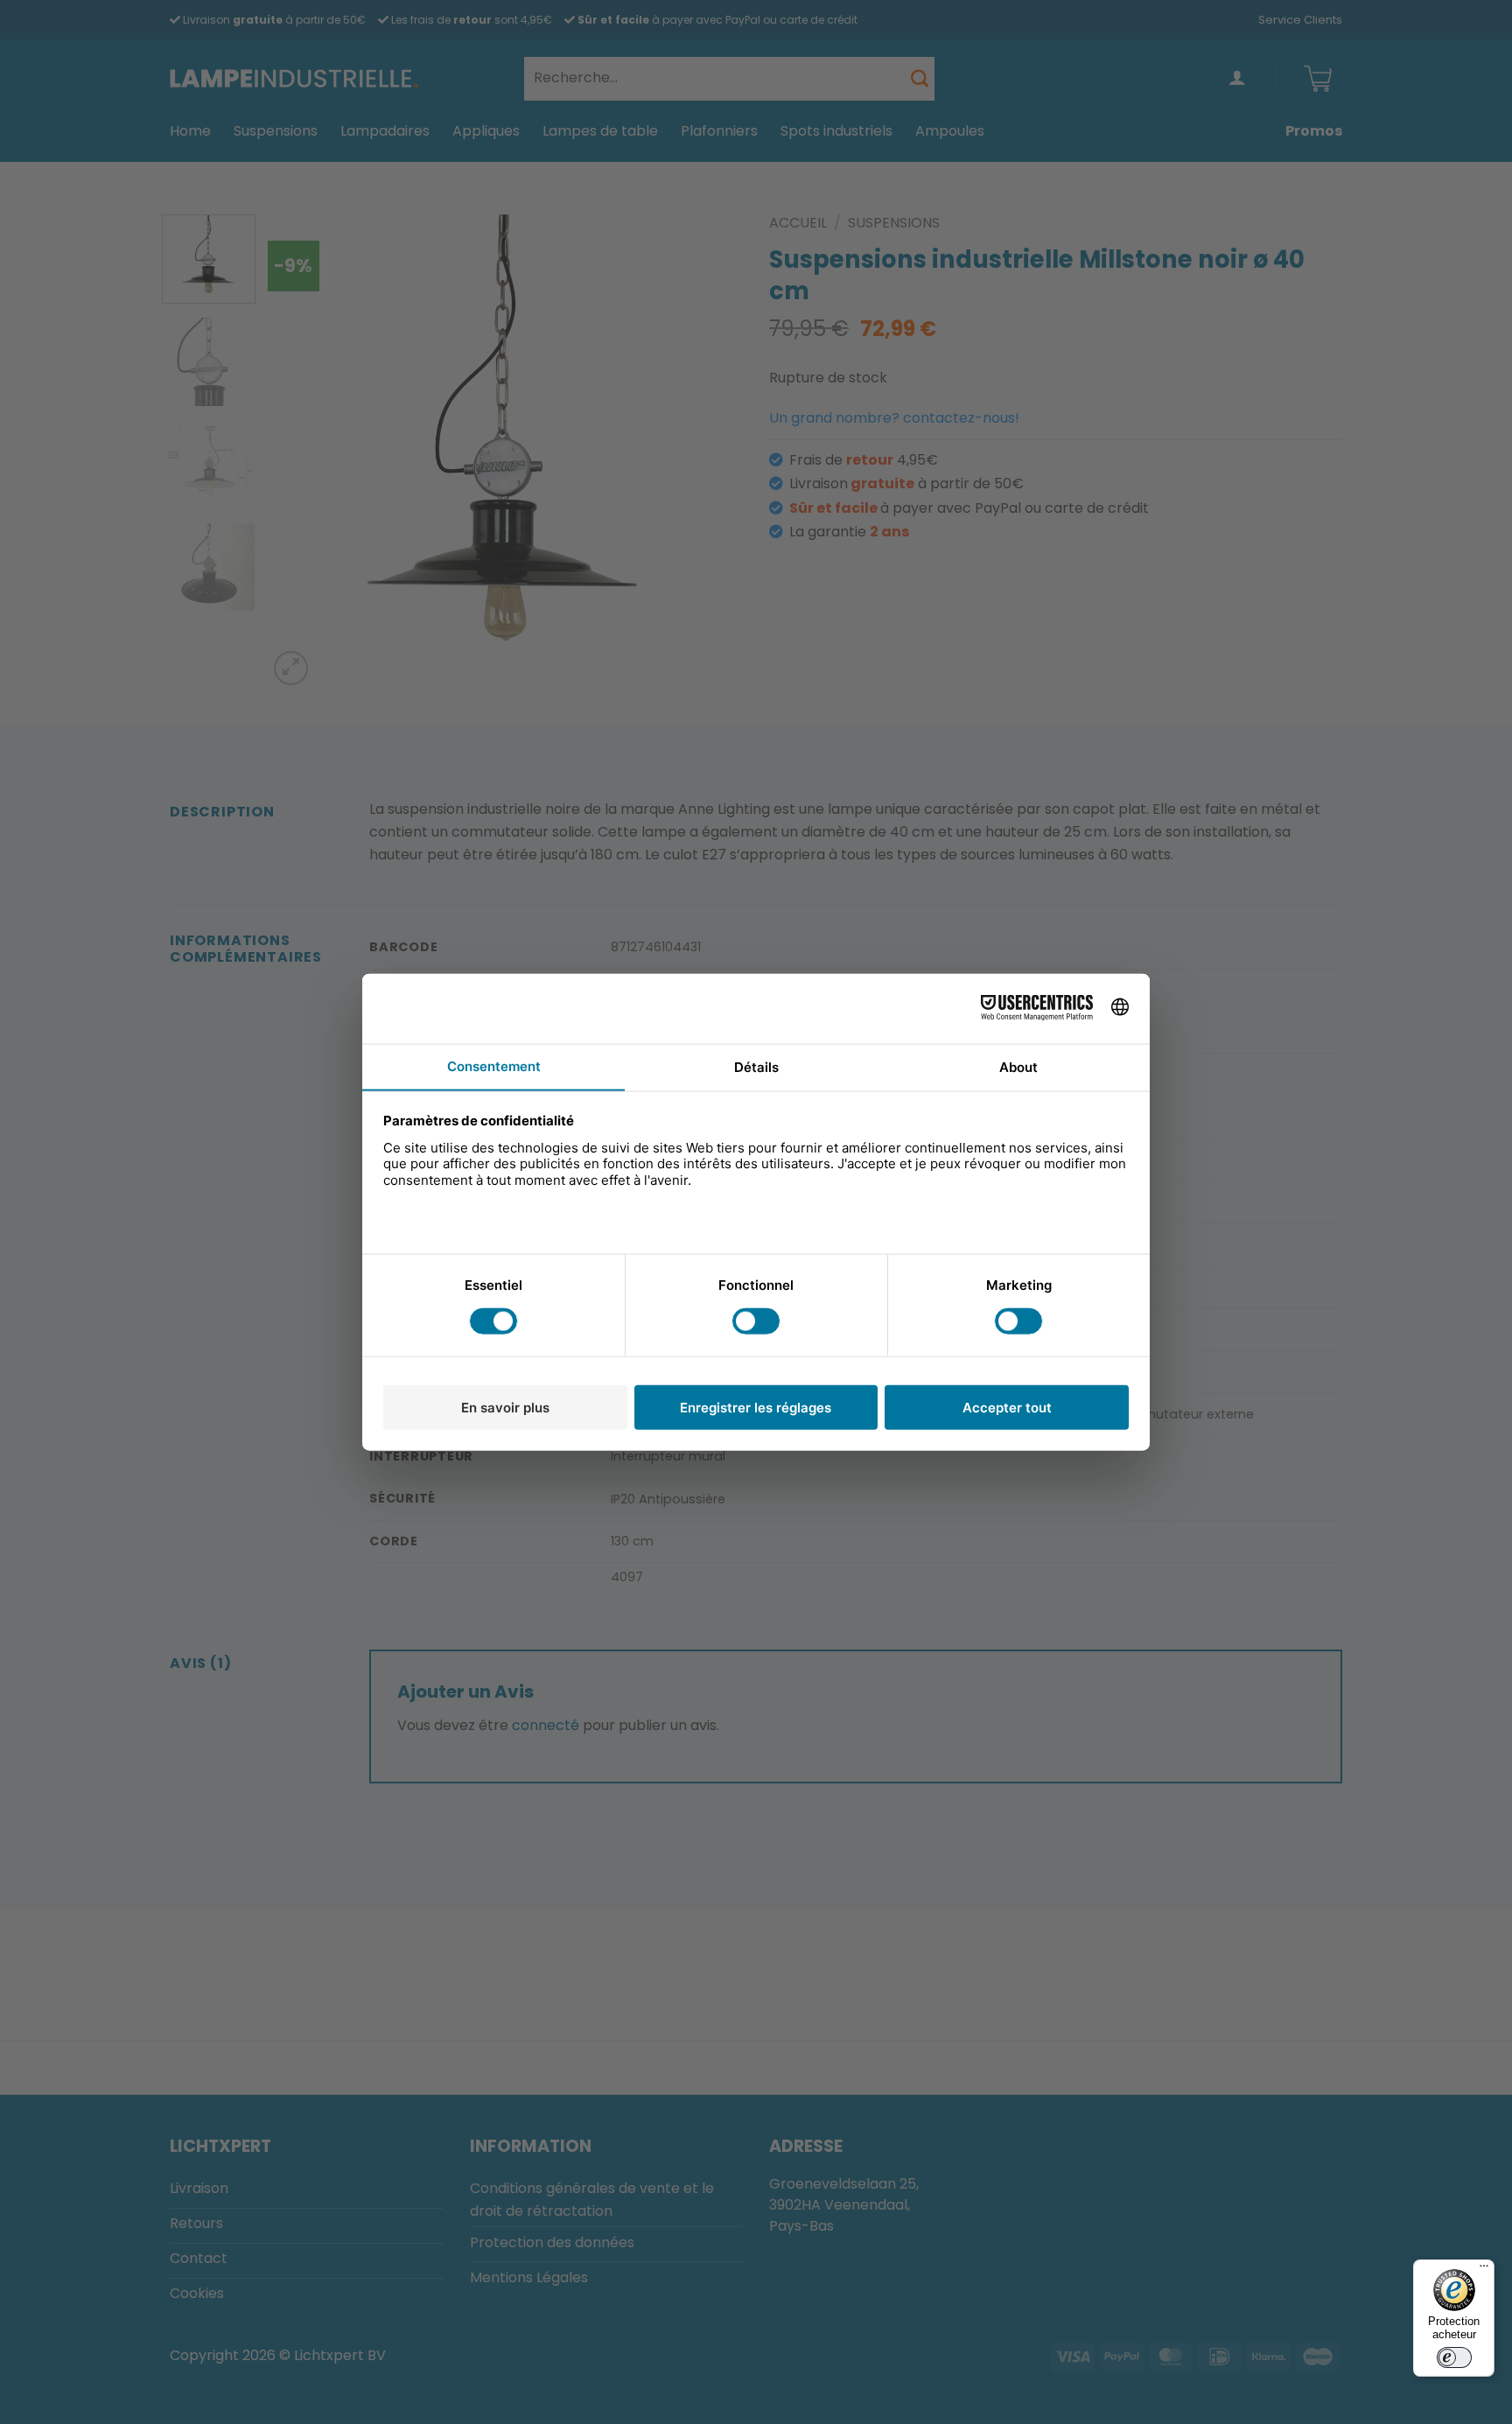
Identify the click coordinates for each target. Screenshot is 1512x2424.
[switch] (1454, 2357)
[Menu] (1484, 2270)
